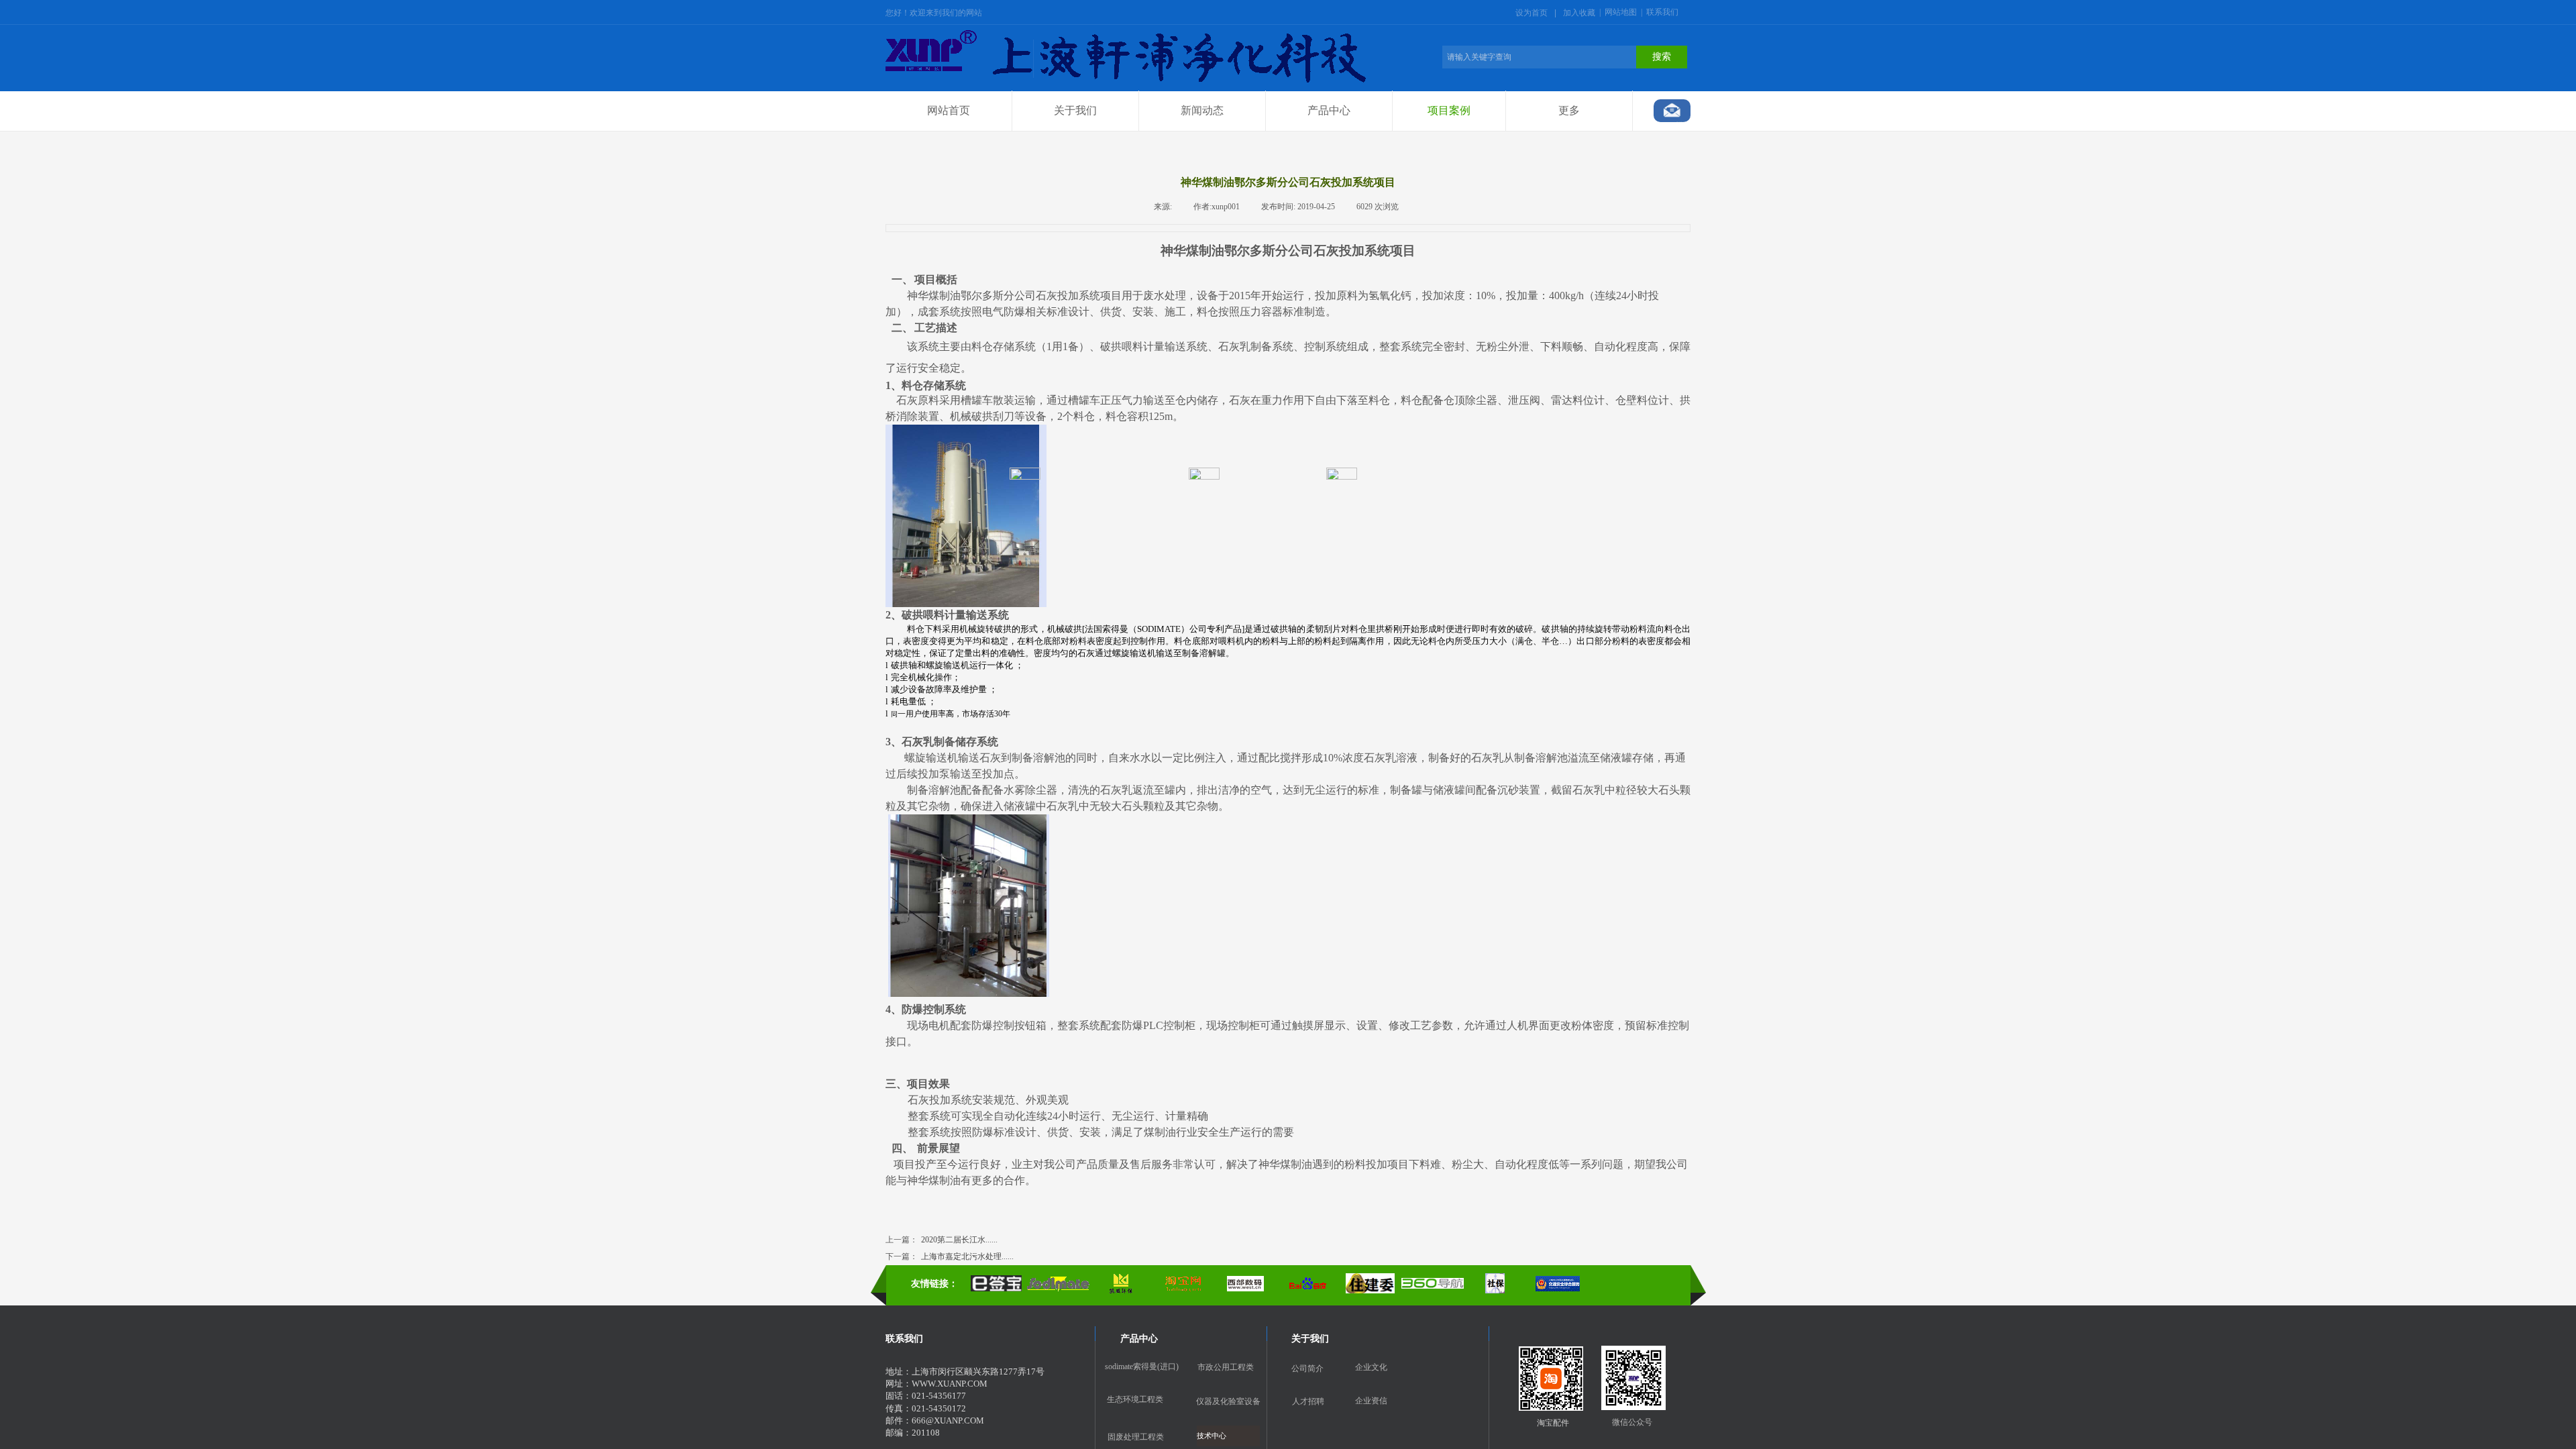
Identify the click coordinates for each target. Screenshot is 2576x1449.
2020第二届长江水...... (942, 1240)
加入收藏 (1579, 13)
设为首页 (1532, 13)
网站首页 (949, 110)
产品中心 (1329, 110)
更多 (1569, 110)
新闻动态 (1202, 110)
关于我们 (1075, 110)
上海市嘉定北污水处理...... (950, 1256)
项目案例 (1449, 110)
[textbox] (1539, 57)
